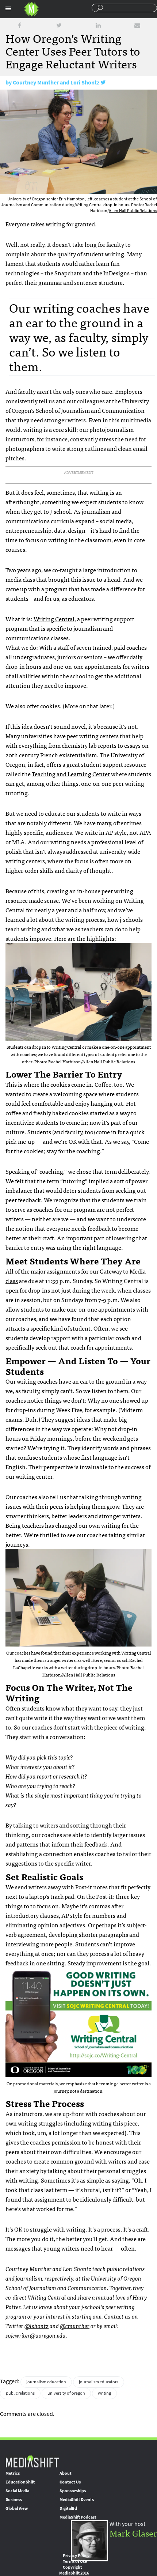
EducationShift (20, 2482)
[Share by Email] (137, 25)
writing (104, 2393)
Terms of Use (75, 2561)
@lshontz (37, 2326)
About (66, 2473)
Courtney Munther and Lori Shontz (56, 82)
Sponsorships (73, 2491)
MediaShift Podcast (78, 2517)
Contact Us (70, 2482)
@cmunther (75, 2326)
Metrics (13, 2473)
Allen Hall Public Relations (133, 211)
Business (14, 2500)
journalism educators (99, 2382)
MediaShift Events (77, 2500)
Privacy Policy (76, 2556)
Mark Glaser (133, 2533)
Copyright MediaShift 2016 (74, 2570)
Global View (17, 2508)
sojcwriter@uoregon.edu (36, 2335)
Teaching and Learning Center (71, 774)
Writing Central (54, 619)
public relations (20, 2393)
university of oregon (66, 2393)
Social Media (17, 2491)
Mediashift (31, 9)
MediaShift (32, 2461)
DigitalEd (68, 2508)
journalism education (46, 2382)
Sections (8, 8)
